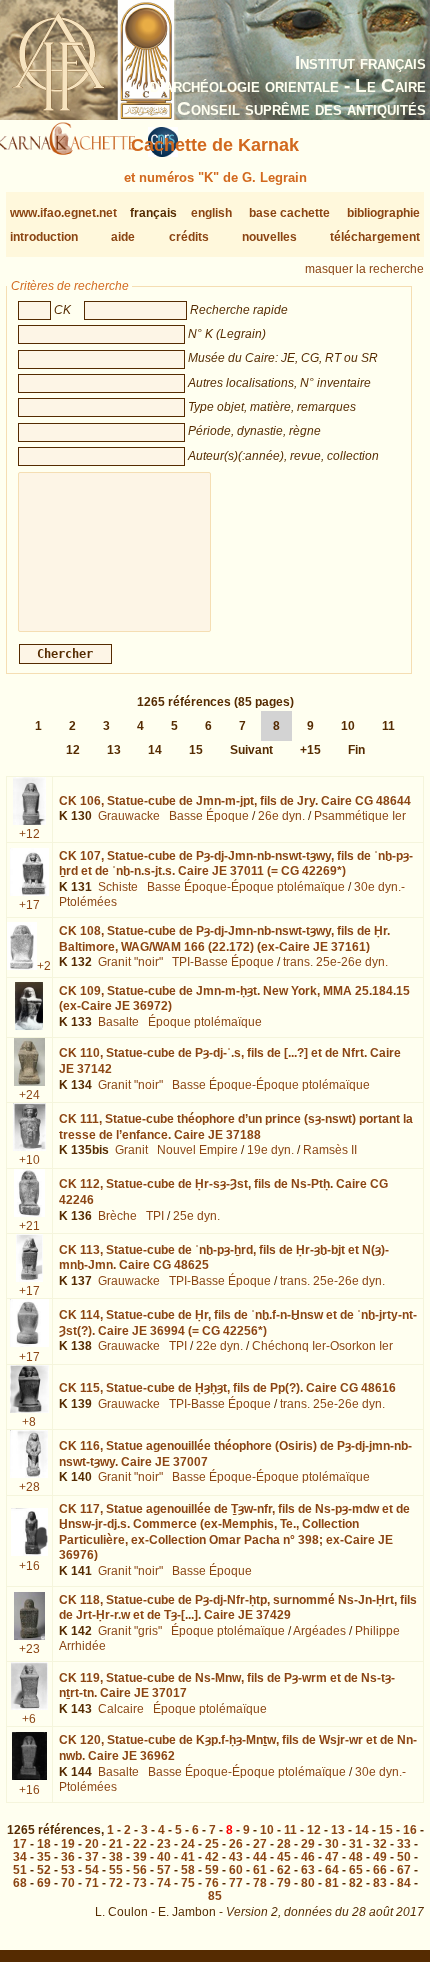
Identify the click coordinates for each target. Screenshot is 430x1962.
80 (308, 1883)
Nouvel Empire (197, 1150)
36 (68, 1857)
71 (92, 1883)
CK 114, (238, 1323)
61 (260, 1870)
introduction (44, 237)
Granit (131, 1150)
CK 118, (238, 1608)
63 (308, 1870)
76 (212, 1883)
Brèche (117, 1216)
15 (196, 750)
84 (404, 1883)
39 (140, 1857)
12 (73, 750)
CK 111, (236, 1127)
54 (92, 1870)
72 (116, 1883)
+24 (29, 1095)
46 (308, 1857)
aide (123, 237)
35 (44, 1857)
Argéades (319, 1631)
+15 (310, 750)
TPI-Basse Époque (223, 962)
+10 (29, 1160)
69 (44, 1883)
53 (68, 1870)
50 (404, 1857)
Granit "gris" (130, 1631)
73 (140, 1883)
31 (356, 1844)
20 (92, 1844)
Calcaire (121, 1709)
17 (20, 1844)
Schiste (118, 887)
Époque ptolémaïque (205, 1022)
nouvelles (269, 237)
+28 (29, 1487)
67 (404, 1870)
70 (68, 1883)
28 (284, 1844)
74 (164, 1883)
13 (114, 750)
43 (236, 1857)
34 (20, 1857)
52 (44, 1870)
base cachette (289, 213)
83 (380, 1883)
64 (332, 1870)
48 (356, 1857)
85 (215, 1896)
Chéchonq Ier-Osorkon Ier (322, 1346)
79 (284, 1883)
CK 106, (235, 801)
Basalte (118, 1022)
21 (116, 1844)
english (211, 213)
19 (68, 1844)
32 (380, 1844)
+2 (44, 966)
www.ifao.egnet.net (63, 213)
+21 (29, 1226)
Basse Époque (209, 816)
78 (260, 1883)
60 (236, 1870)
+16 (29, 1566)
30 (332, 1844)
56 (140, 1870)
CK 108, (224, 939)
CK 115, (227, 1388)
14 (155, 750)
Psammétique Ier (360, 816)
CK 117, (234, 1532)
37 (92, 1857)
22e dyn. (219, 1346)
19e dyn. (270, 1150)
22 (140, 1844)
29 (308, 1844)
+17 (29, 905)
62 (284, 1870)
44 (260, 1857)
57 (164, 1870)
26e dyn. (281, 816)
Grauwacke (129, 816)
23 (164, 1844)
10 (348, 726)
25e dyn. (196, 1216)
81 (332, 1883)
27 (260, 1844)
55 (116, 1870)
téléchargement (375, 237)
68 (20, 1883)
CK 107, (236, 864)
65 (356, 1870)
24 (188, 1844)
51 (20, 1870)
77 (236, 1883)
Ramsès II (330, 1150)
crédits (189, 237)
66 (380, 1870)
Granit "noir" (130, 962)
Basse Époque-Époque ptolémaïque (246, 887)
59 (212, 1870)
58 (188, 1870)
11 (388, 726)
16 (410, 1830)
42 (212, 1857)
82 (356, 1883)
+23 (29, 1649)
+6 (29, 1719)
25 (212, 1844)
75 (188, 1883)
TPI (155, 1216)
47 (332, 1857)
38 (116, 1857)
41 (188, 1857)
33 (404, 1844)
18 (44, 1844)
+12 (29, 834)
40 (164, 1857)
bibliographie (383, 213)
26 (236, 1844)
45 (284, 1857)
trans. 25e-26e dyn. (335, 962)
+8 (29, 1422)
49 (380, 1857)
